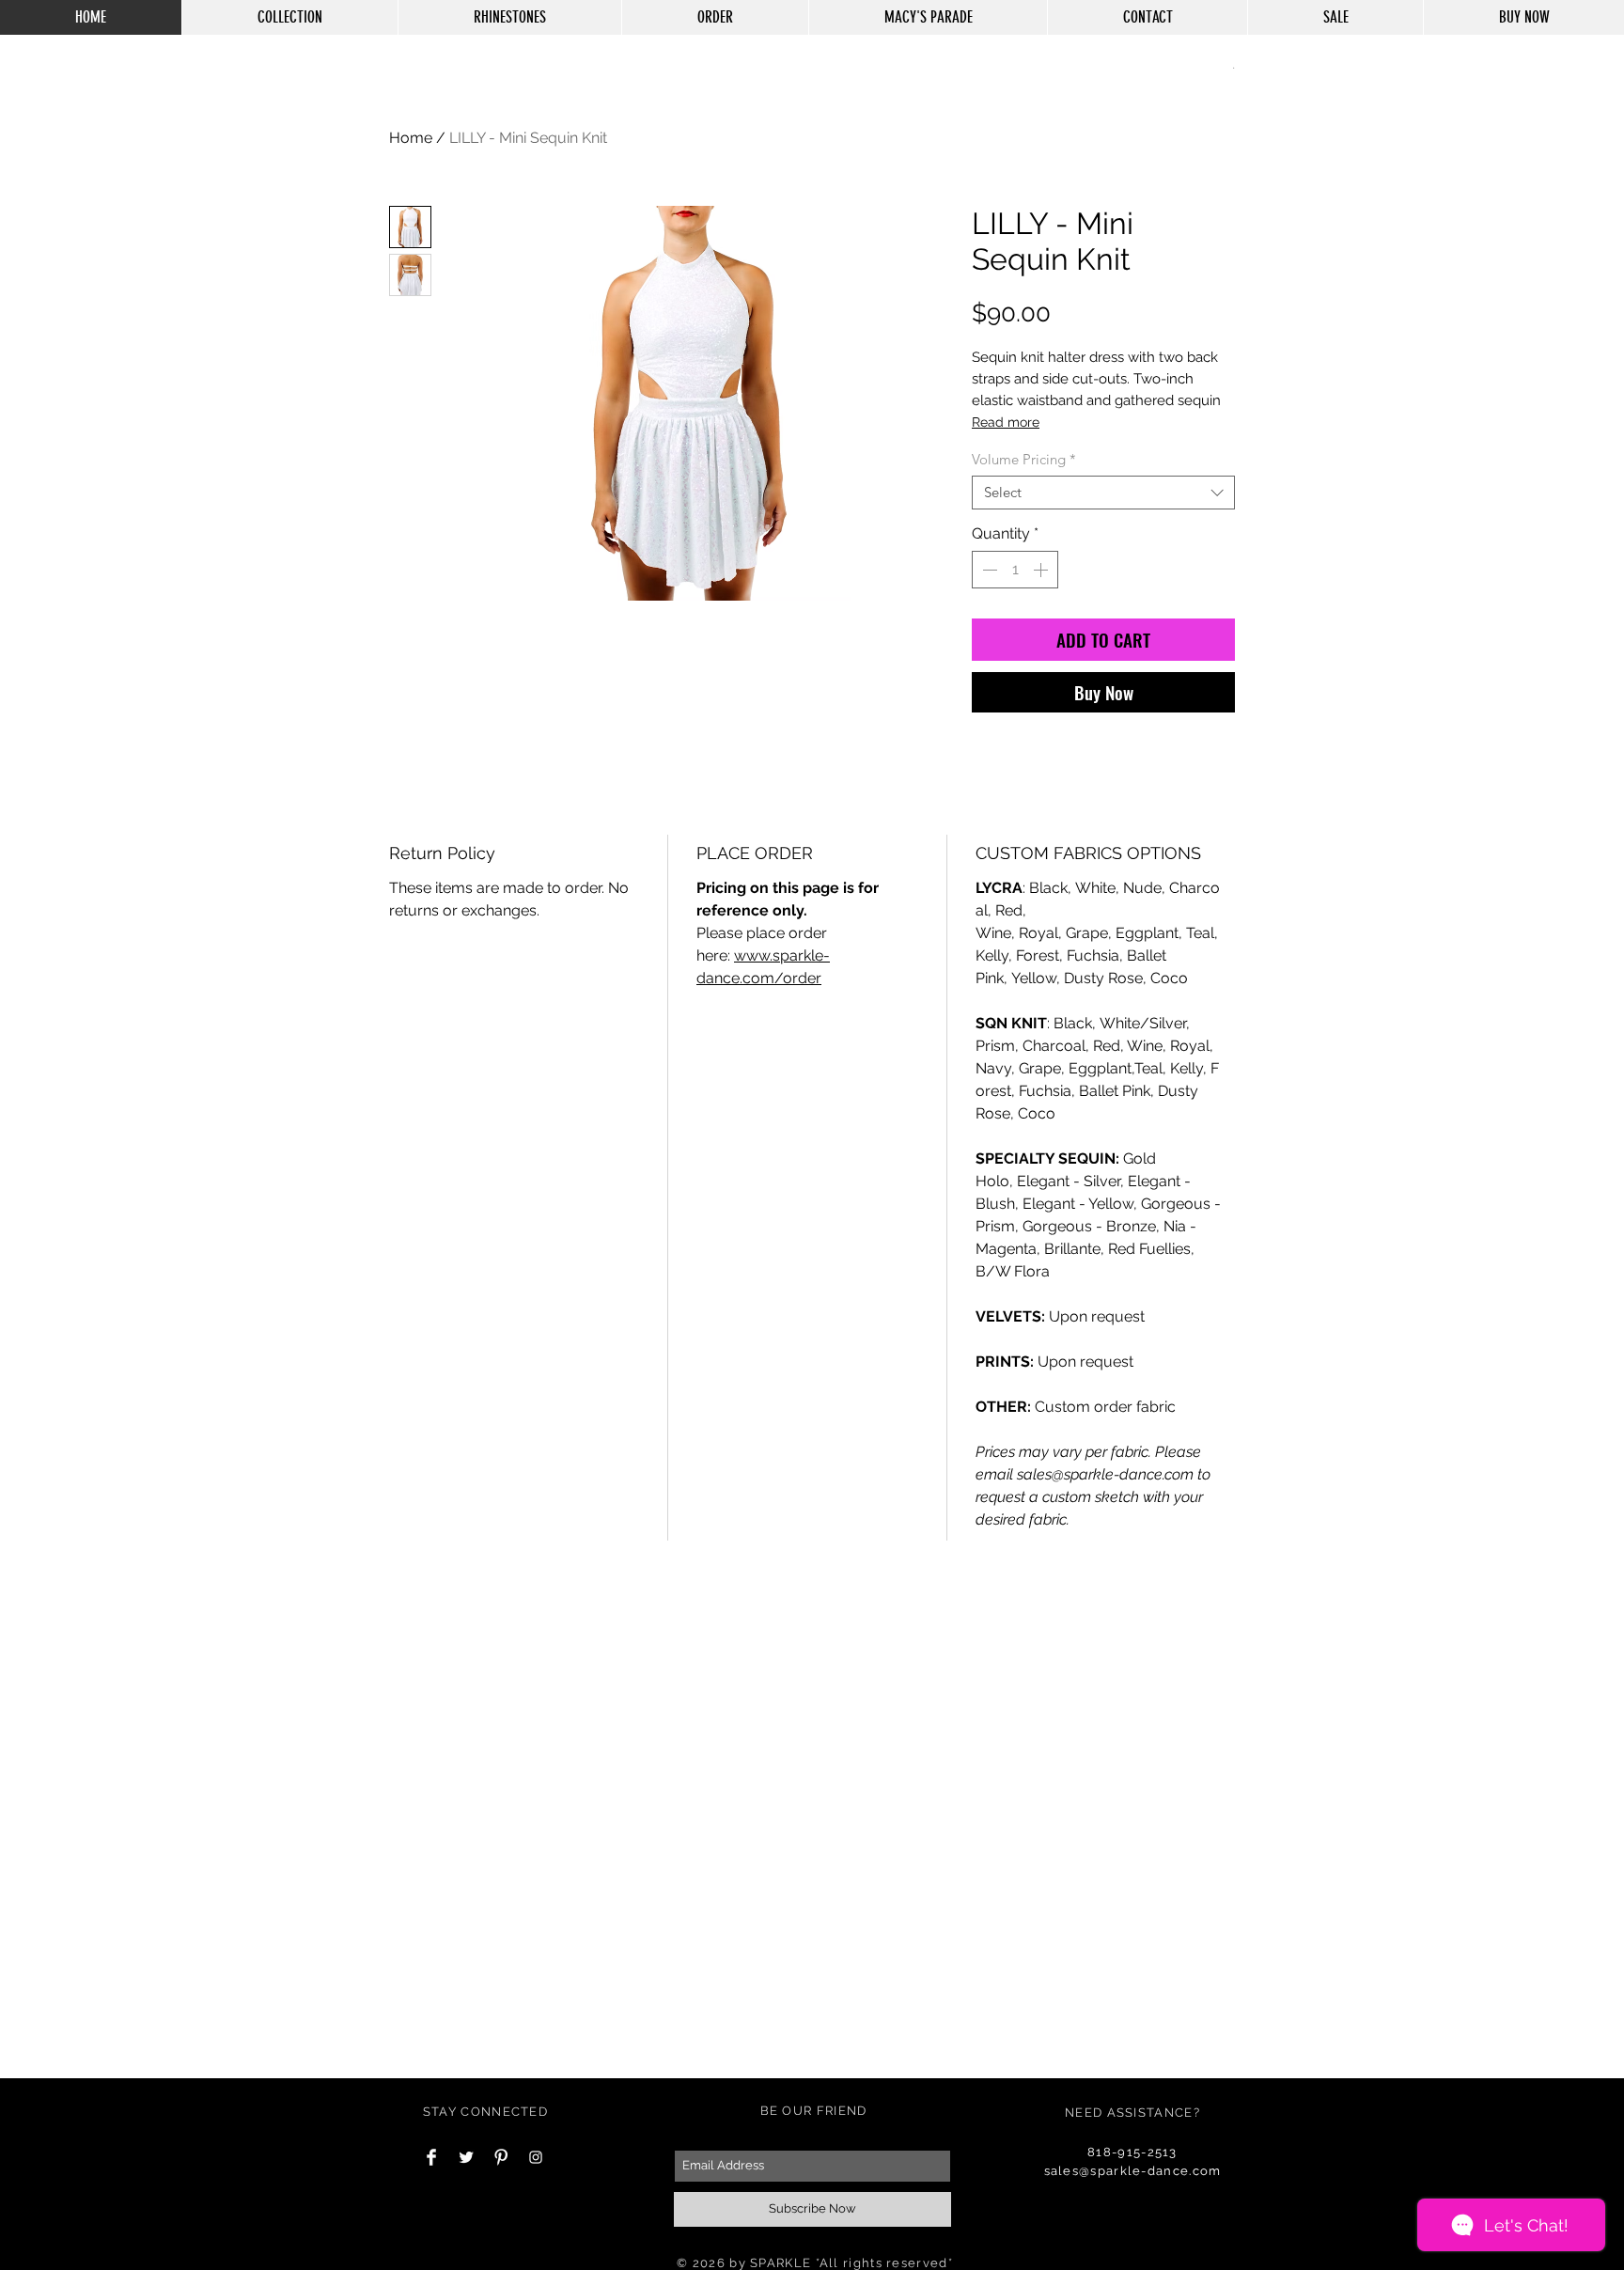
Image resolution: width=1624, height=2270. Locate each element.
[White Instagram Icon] (536, 2157)
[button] (1234, 67)
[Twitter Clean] (466, 2157)
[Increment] (1042, 570)
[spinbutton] (1015, 570)
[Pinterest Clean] (501, 2157)
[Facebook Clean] (431, 2157)
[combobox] (1103, 493)
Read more (1006, 422)
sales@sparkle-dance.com (1133, 2171)
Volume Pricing (1024, 460)
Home (411, 138)
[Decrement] (988, 570)
